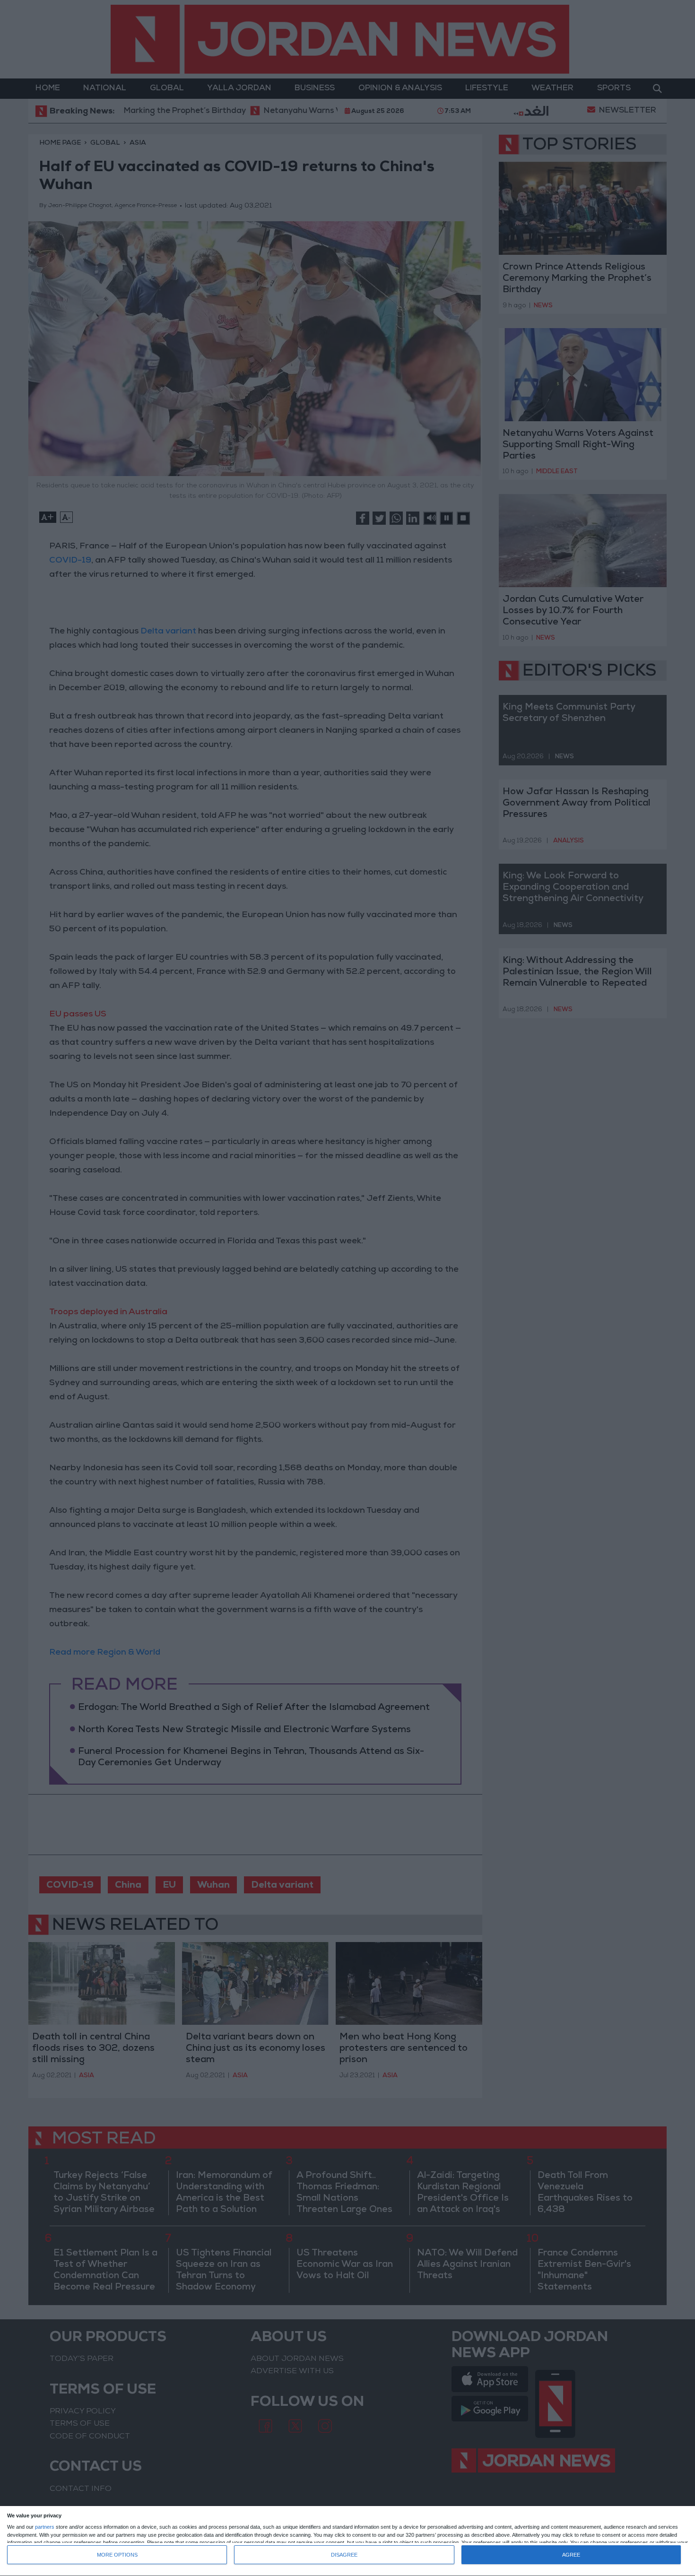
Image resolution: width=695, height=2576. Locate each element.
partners (45, 2527)
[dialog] (347, 2541)
